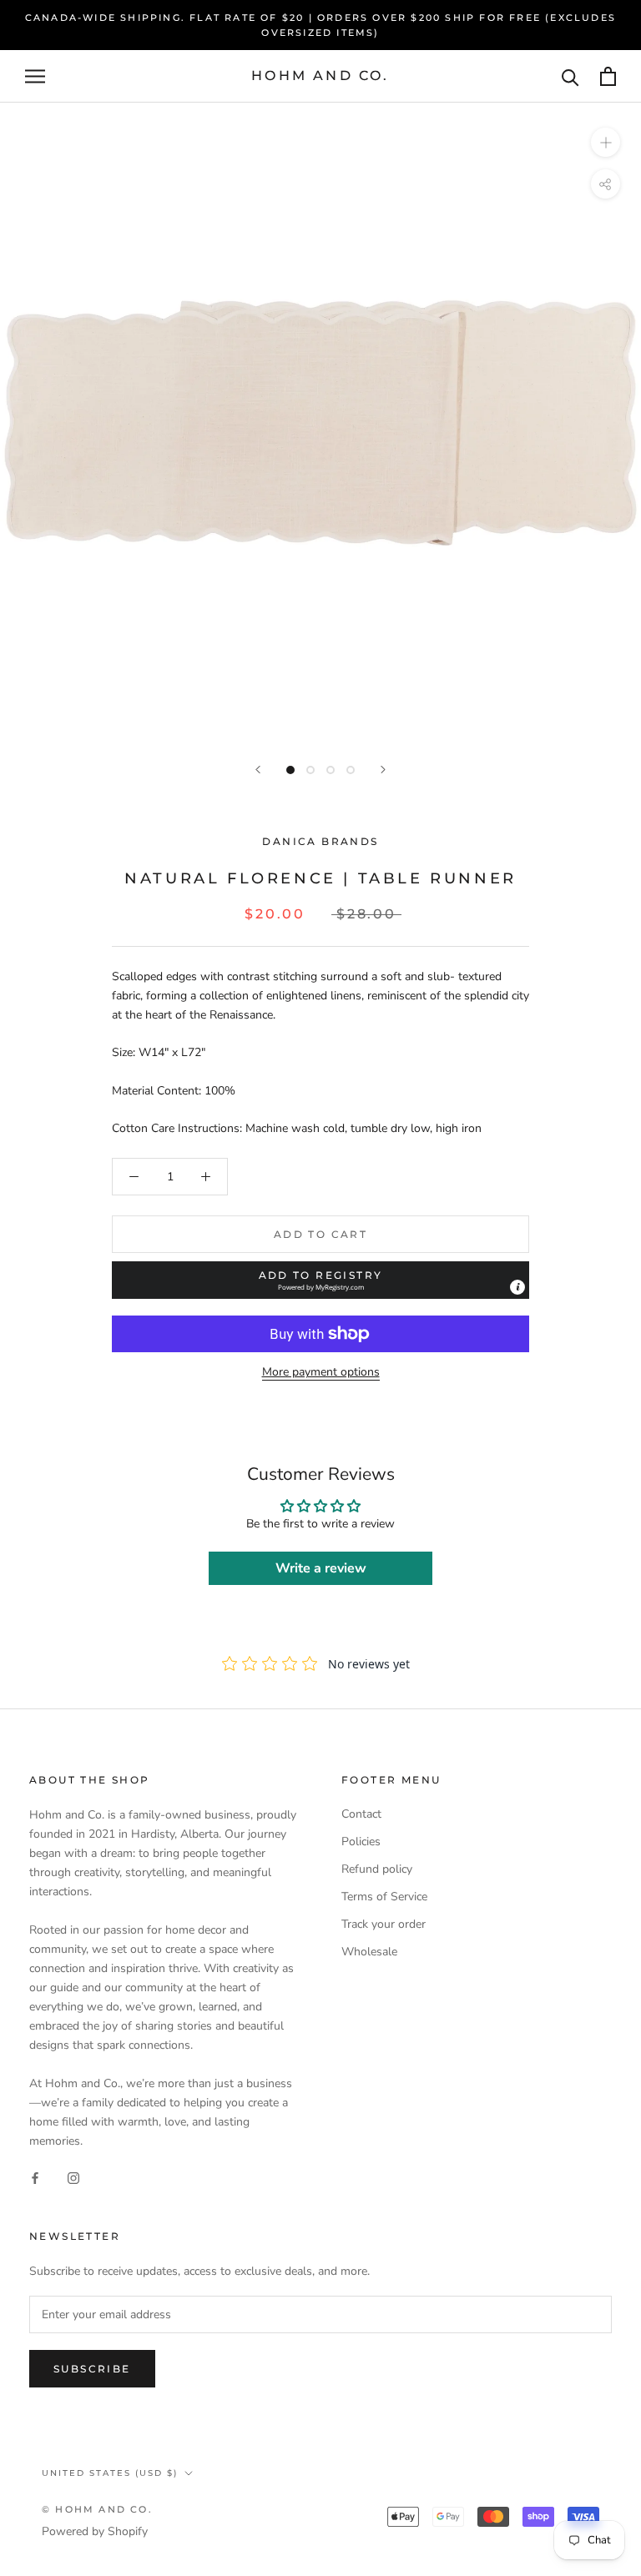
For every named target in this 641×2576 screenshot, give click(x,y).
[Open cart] (608, 76)
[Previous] (258, 770)
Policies (361, 1841)
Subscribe (92, 2369)
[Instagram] (73, 2177)
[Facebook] (35, 2177)
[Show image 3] (331, 770)
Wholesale (369, 1952)
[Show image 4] (351, 770)
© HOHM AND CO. (97, 2509)
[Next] (383, 770)
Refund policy (377, 1869)
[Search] (570, 76)
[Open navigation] (35, 76)
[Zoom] (606, 142)
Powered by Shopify (95, 2531)
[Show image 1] (290, 770)
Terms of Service (384, 1897)
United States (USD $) (110, 2473)
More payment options (321, 1372)
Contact (361, 1814)
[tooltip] (517, 1287)
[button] (320, 1280)
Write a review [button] (321, 1568)
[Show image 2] (310, 770)
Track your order (384, 1924)
